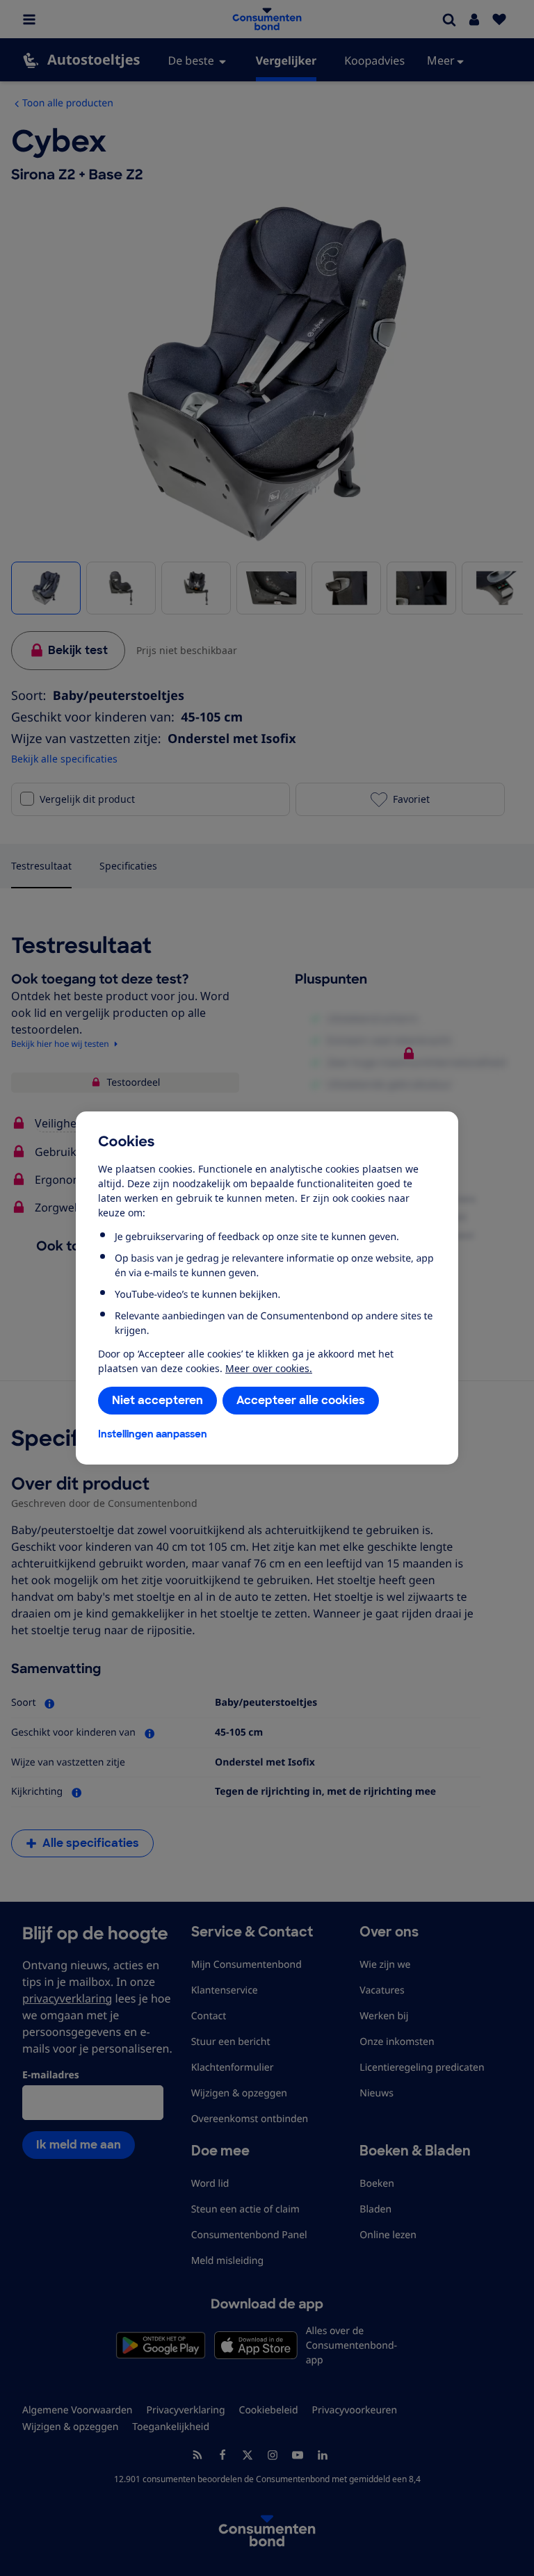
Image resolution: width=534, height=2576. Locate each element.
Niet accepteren (157, 1400)
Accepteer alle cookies (301, 1400)
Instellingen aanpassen (153, 1434)
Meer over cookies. (269, 1368)
